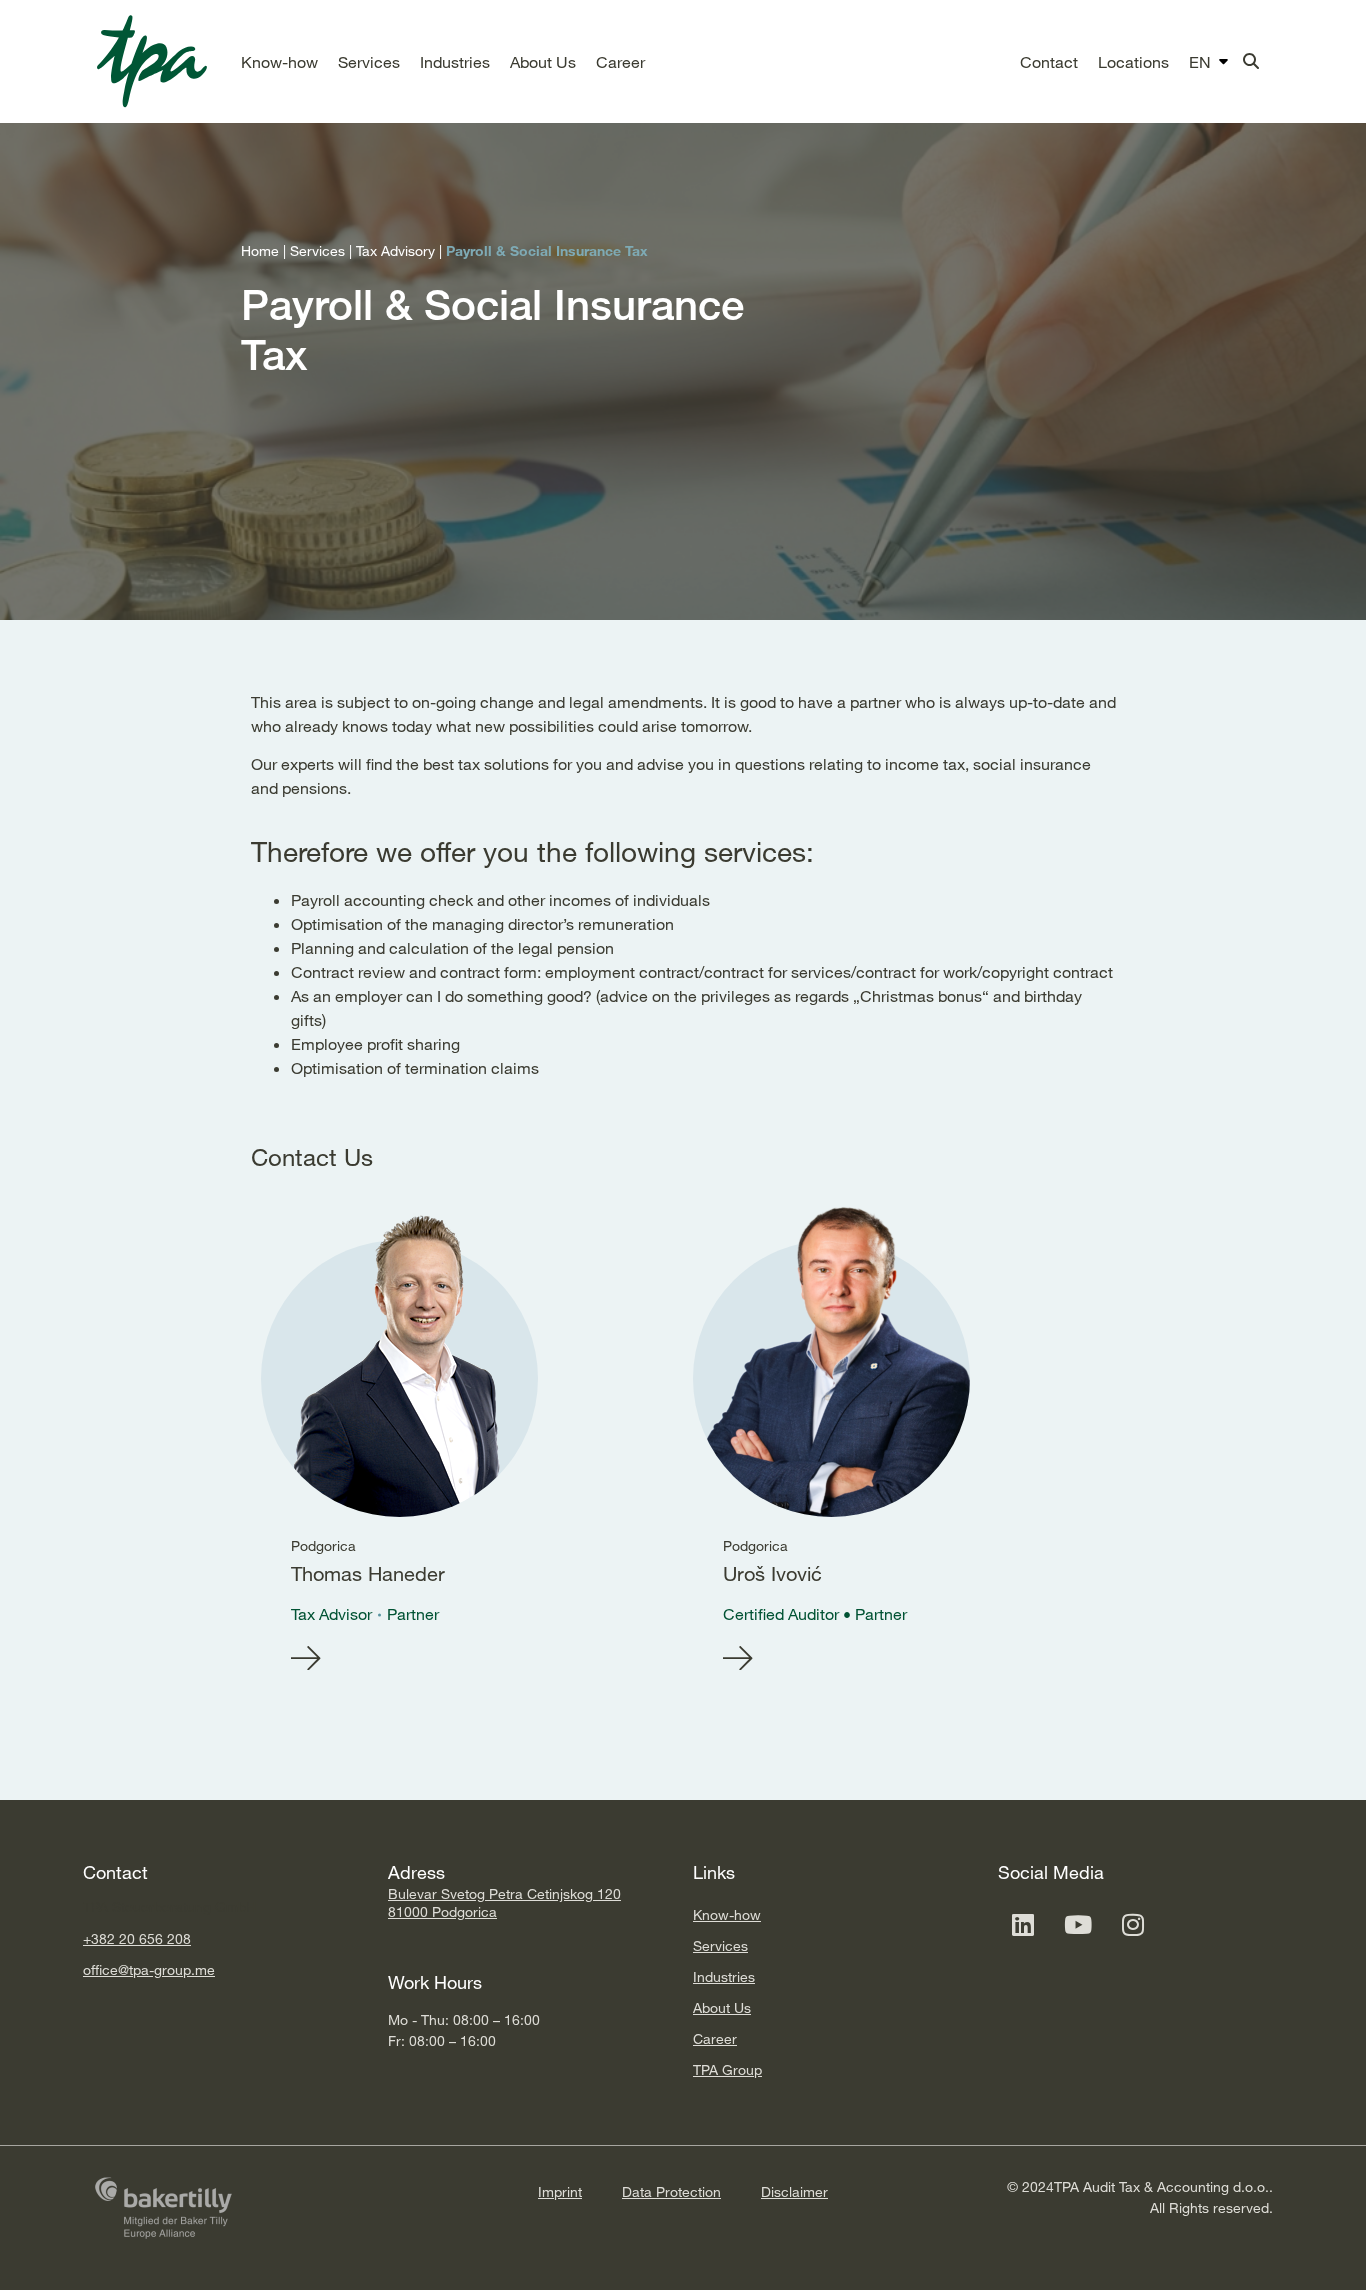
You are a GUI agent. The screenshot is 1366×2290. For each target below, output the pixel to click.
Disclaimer (794, 2191)
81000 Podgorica (442, 1911)
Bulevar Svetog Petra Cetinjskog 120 (504, 1893)
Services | (323, 250)
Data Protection (671, 2191)
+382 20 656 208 (137, 1938)
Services (720, 1945)
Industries (724, 1976)
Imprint (560, 2191)
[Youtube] (1078, 1924)
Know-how (727, 1914)
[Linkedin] (1023, 1924)
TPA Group (727, 2069)
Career (715, 2038)
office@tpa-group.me (149, 1969)
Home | (265, 250)
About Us (722, 2007)
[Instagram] (1133, 1924)
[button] (279, 62)
